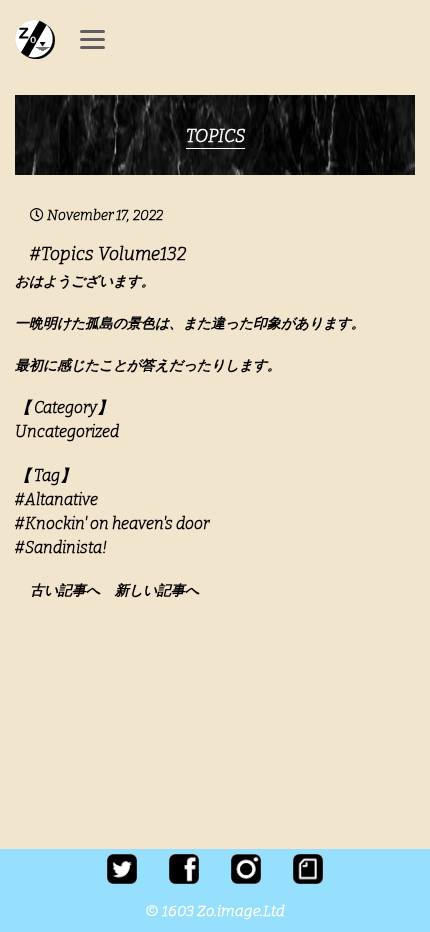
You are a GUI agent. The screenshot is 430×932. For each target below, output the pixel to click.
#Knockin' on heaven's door (112, 523)
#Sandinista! (61, 547)
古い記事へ (71, 590)
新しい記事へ (157, 590)
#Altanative (56, 499)
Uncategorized (67, 431)
